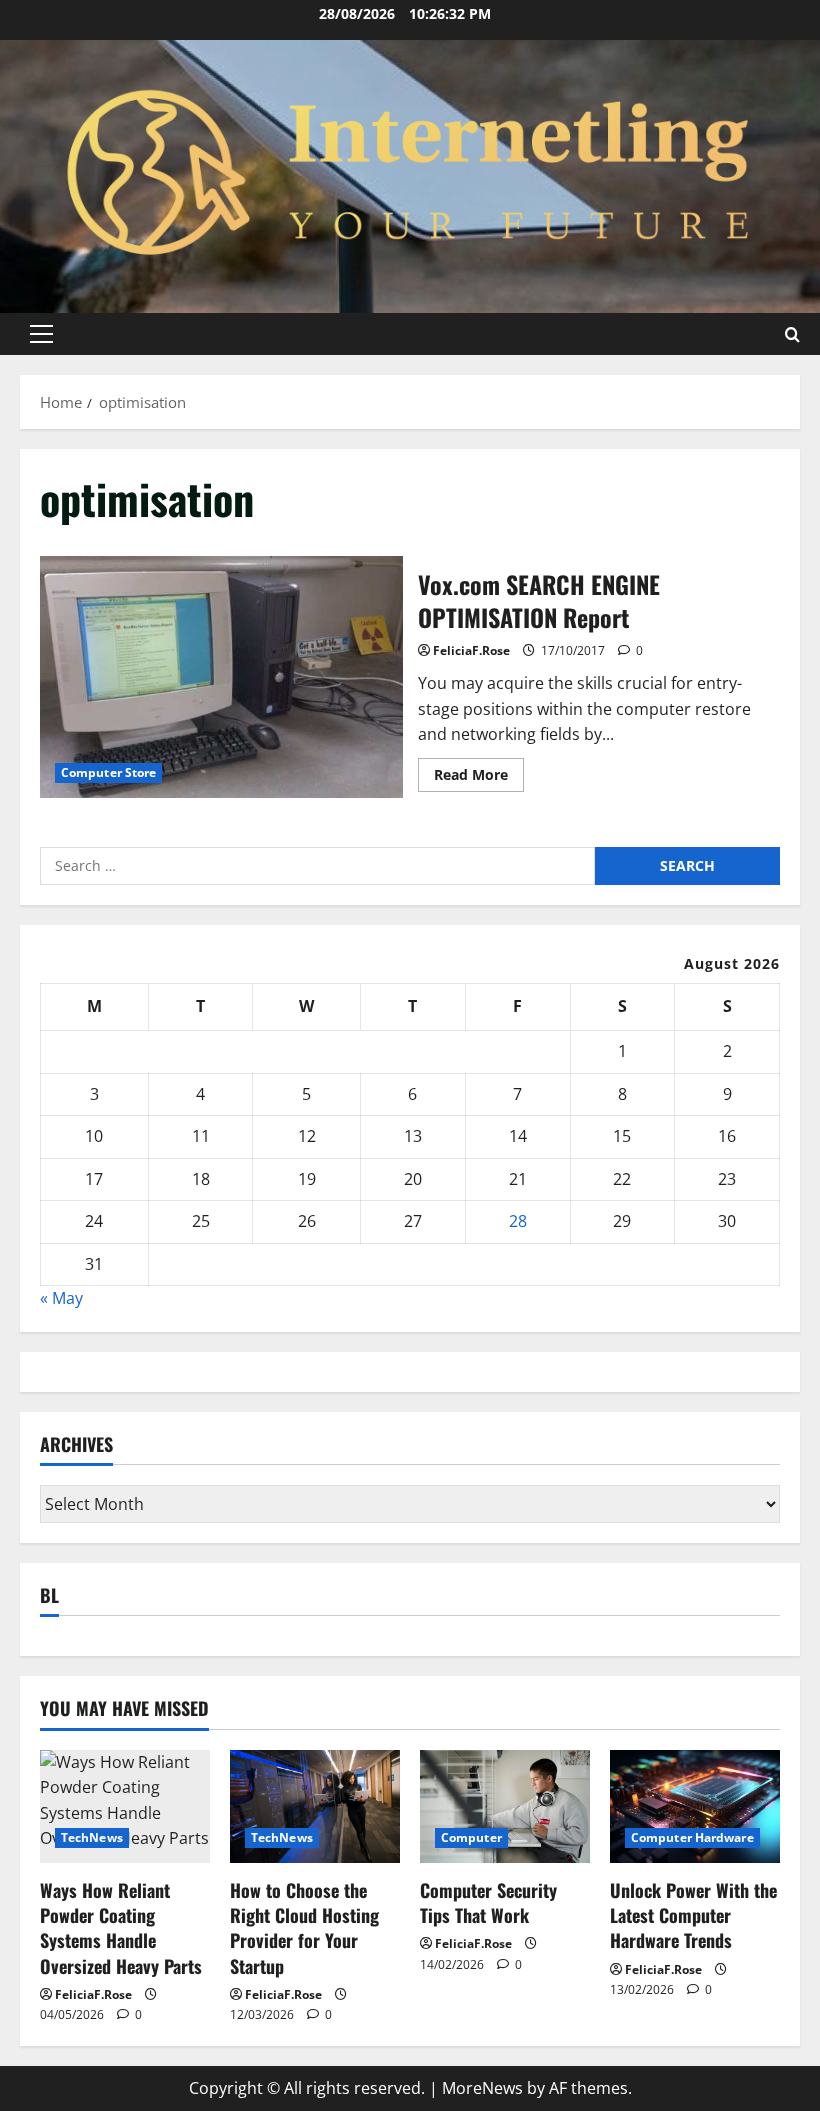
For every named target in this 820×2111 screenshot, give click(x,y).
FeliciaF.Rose (471, 650)
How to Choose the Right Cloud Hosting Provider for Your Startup (304, 1928)
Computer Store (108, 772)
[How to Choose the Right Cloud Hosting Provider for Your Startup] (315, 1806)
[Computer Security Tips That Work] (505, 1806)
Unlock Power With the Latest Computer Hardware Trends (693, 1915)
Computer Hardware (692, 1837)
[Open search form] (792, 333)
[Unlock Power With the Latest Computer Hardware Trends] (695, 1806)
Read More (479, 778)
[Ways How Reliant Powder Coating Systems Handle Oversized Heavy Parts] (125, 1806)
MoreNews (482, 2088)
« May (61, 1298)
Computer (471, 1837)
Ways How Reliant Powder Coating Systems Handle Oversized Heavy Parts (121, 1928)
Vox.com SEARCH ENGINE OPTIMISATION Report (221, 677)
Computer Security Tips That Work (488, 1902)
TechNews (92, 1837)
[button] (41, 334)
